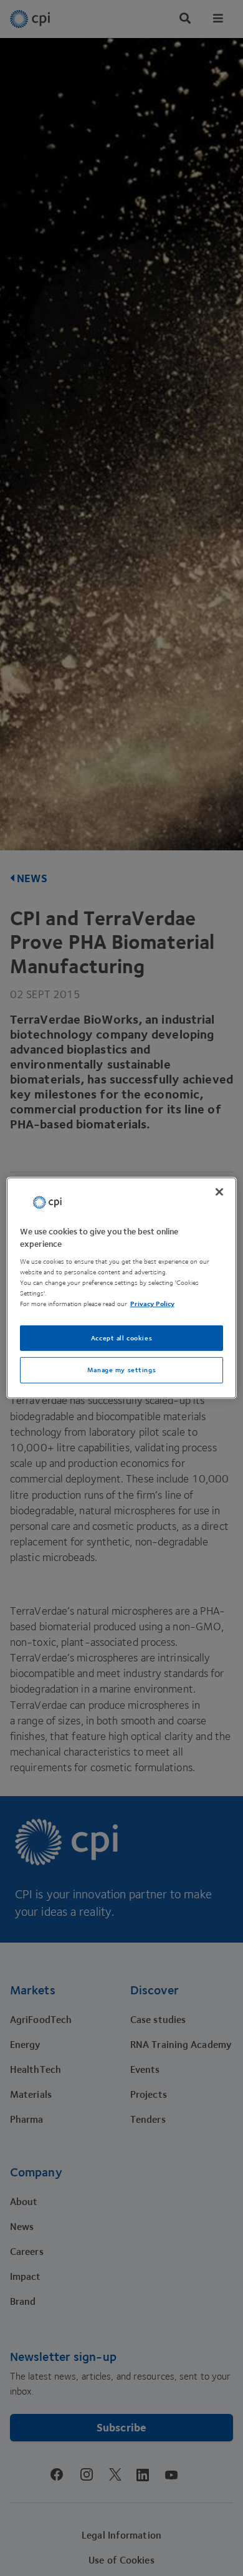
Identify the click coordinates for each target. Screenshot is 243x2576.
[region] (122, 1288)
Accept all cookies (121, 1338)
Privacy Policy (152, 1304)
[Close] (219, 1192)
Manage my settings (121, 1370)
